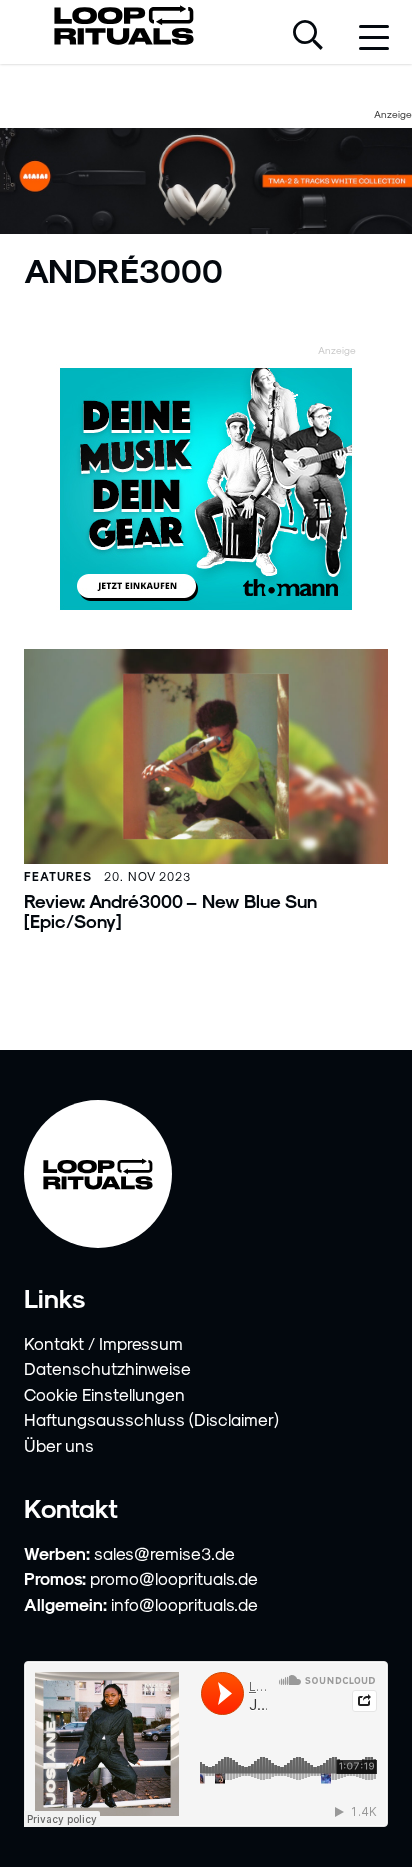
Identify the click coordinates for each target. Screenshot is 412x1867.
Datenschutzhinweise (107, 1368)
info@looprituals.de (184, 1604)
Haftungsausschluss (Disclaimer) (151, 1419)
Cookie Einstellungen (104, 1394)
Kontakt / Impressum (103, 1343)
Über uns (59, 1445)
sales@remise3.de (164, 1553)
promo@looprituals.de (174, 1578)
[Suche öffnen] (308, 37)
